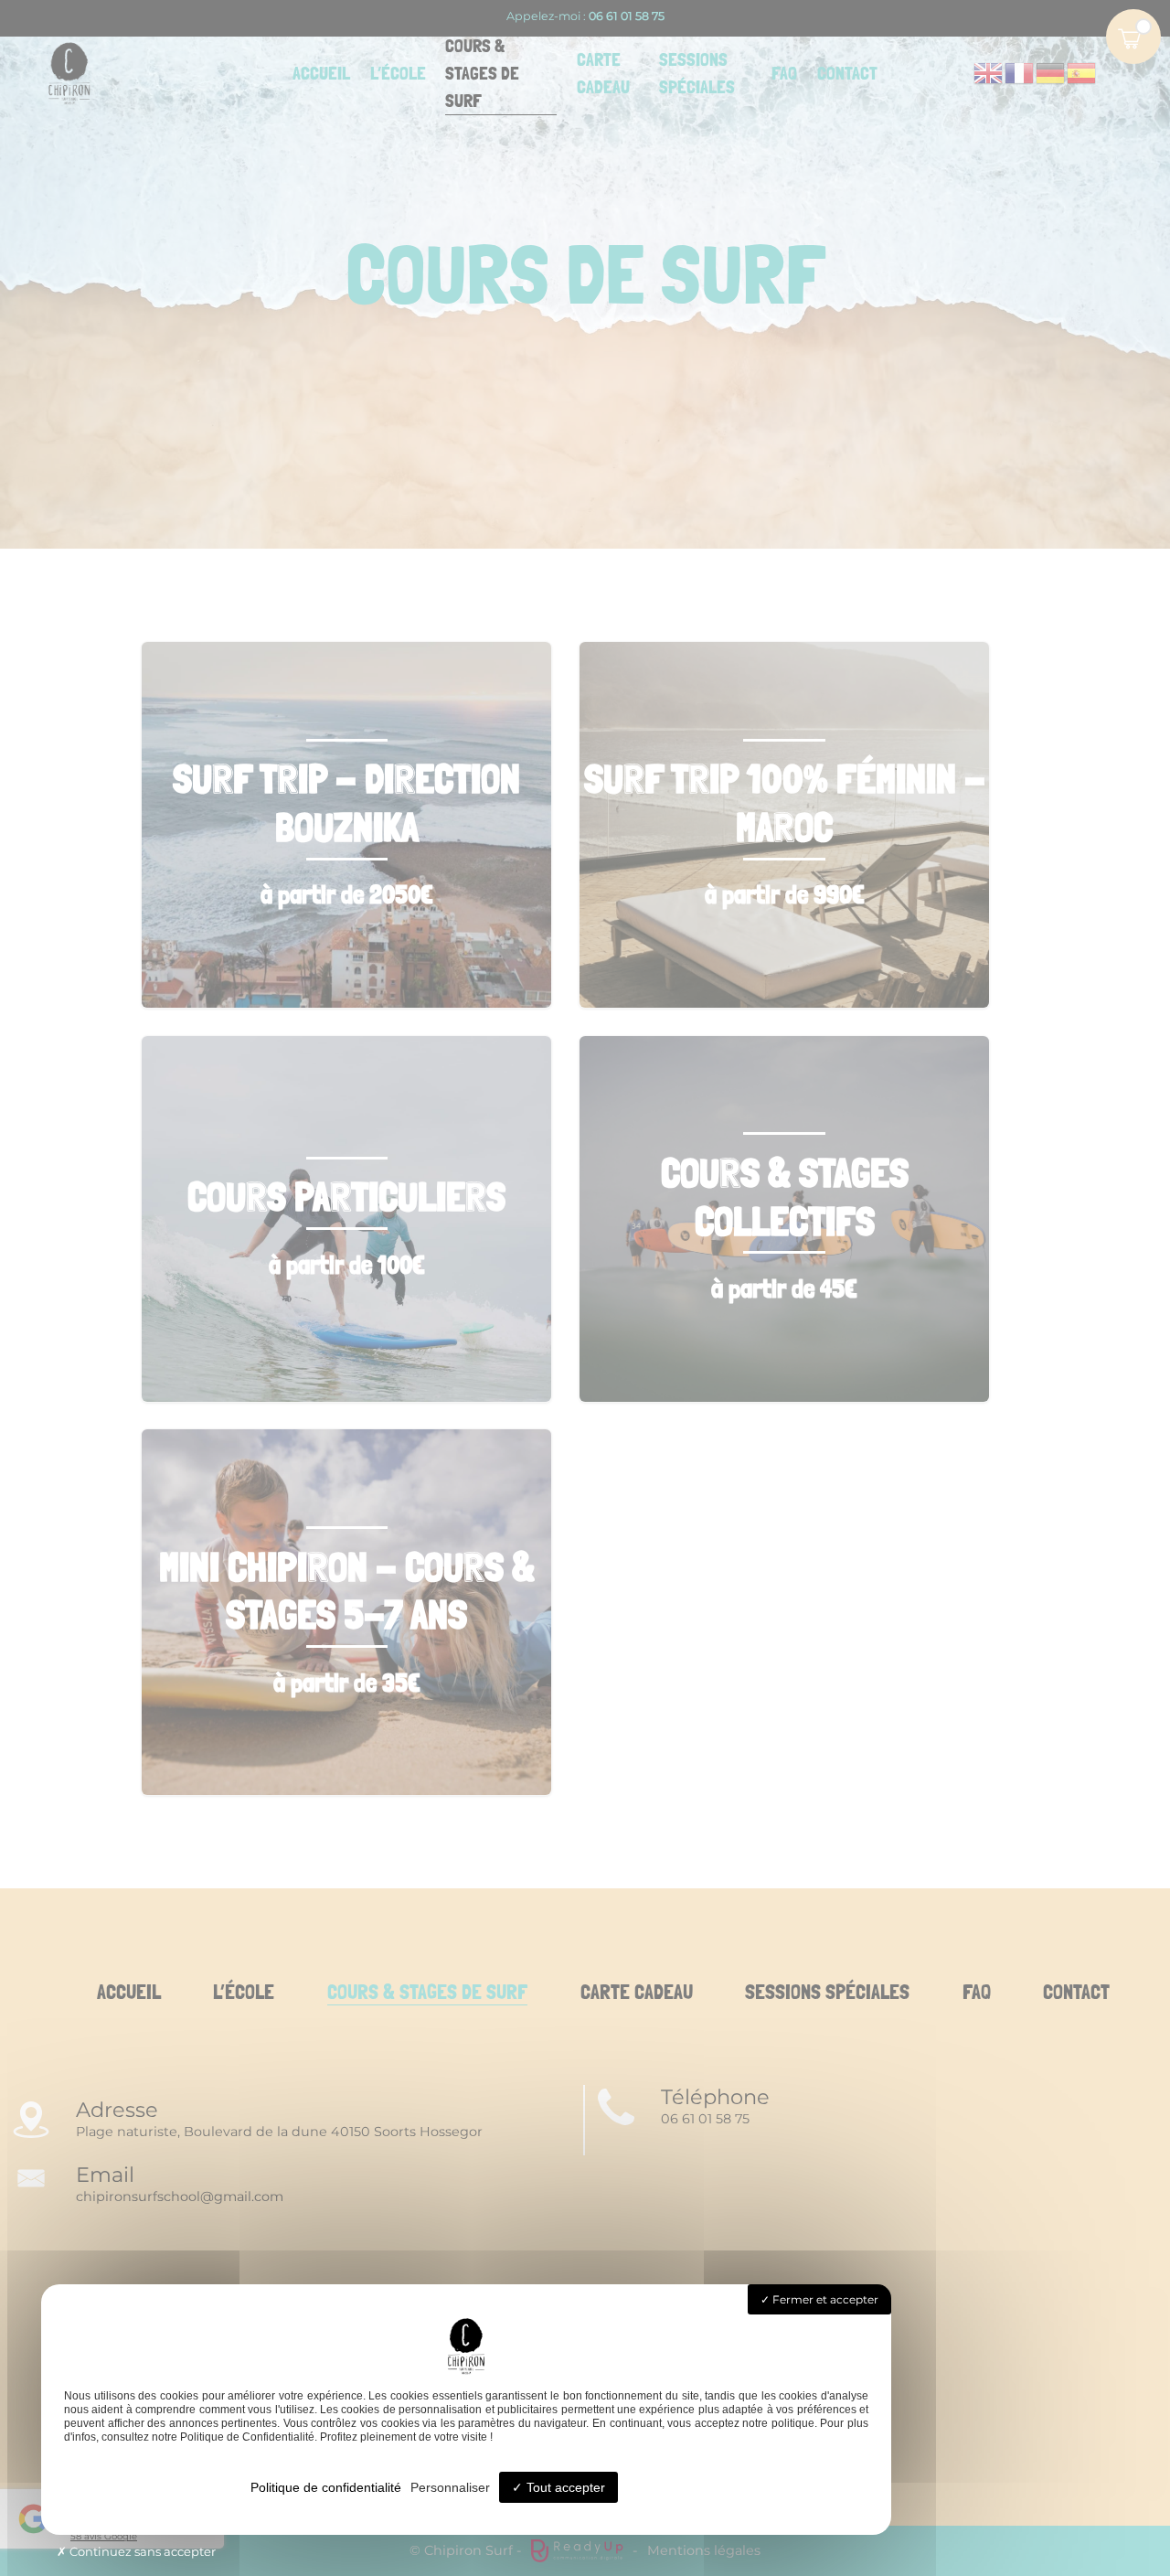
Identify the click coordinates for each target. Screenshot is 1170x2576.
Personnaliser (450, 2487)
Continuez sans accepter (141, 2551)
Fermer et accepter (824, 2299)
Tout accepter (564, 2487)
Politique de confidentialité (326, 2487)
